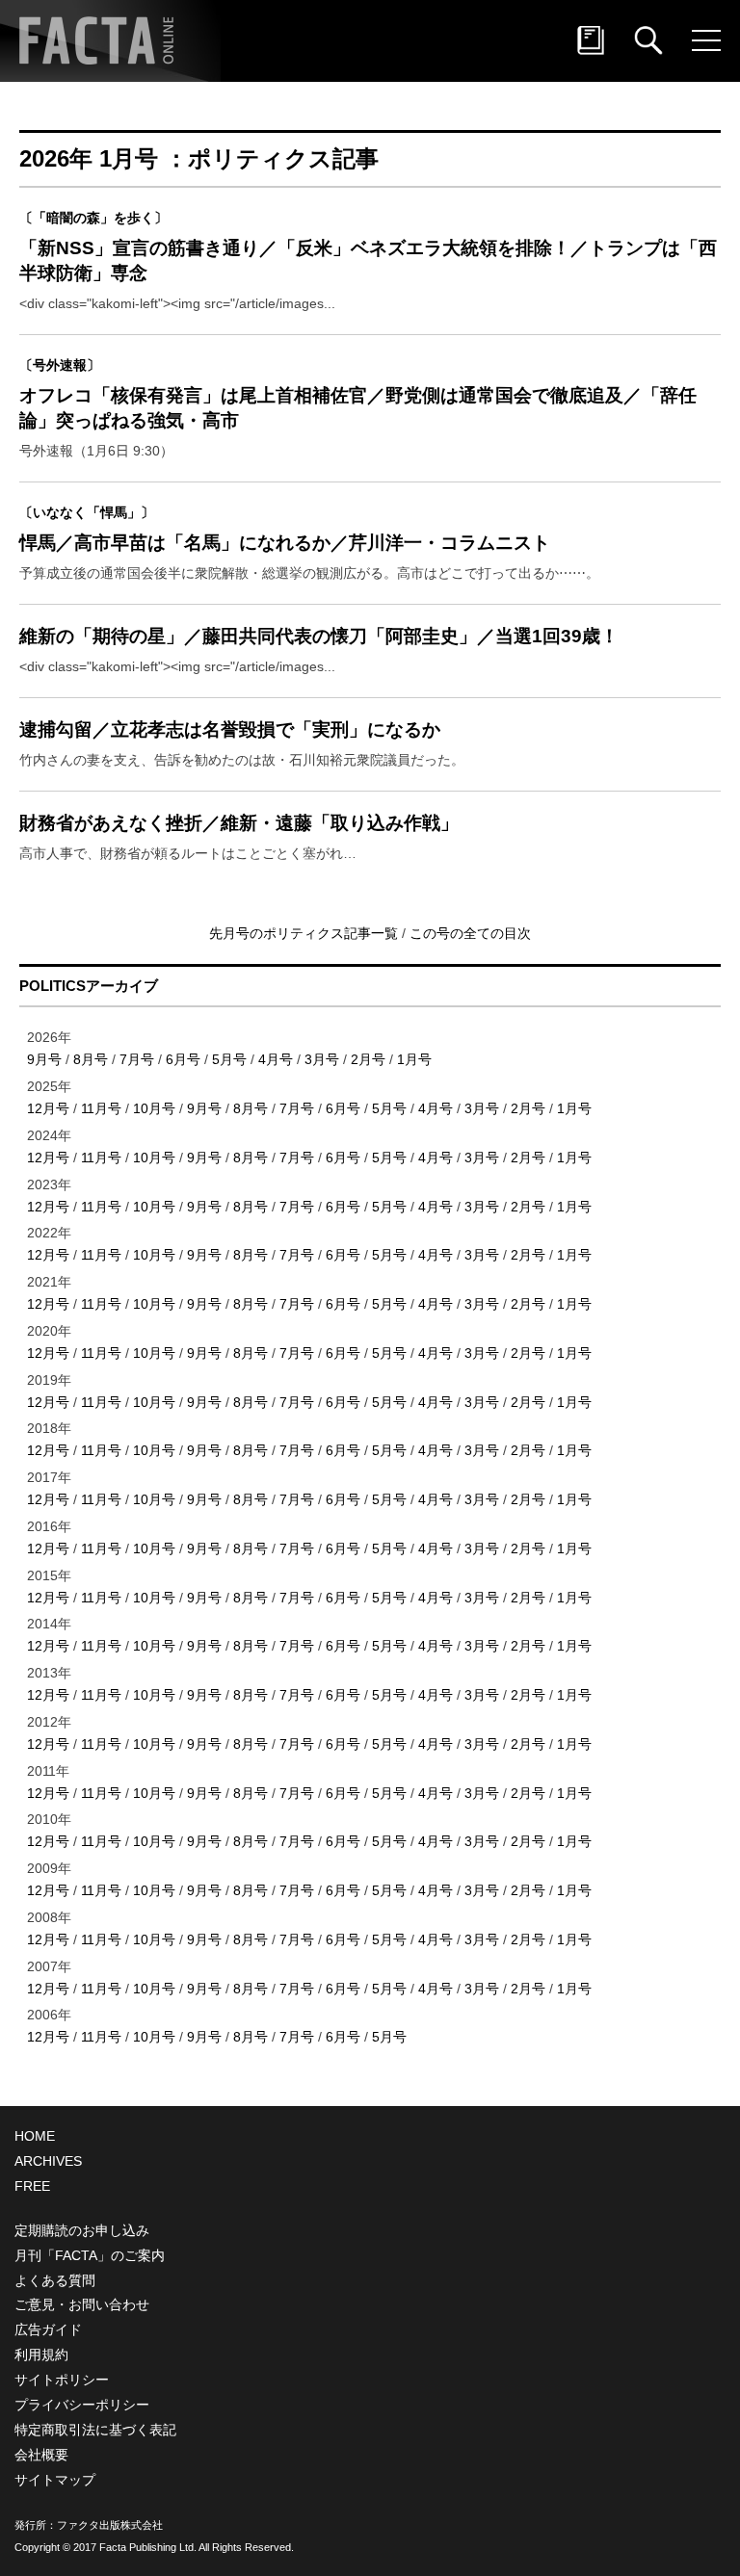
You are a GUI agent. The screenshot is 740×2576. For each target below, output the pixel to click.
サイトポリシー (62, 2380)
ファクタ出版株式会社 (110, 2525)
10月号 (154, 1108)
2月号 (368, 1059)
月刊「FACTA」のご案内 (90, 2255)
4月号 (276, 1059)
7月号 (137, 1059)
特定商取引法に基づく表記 (95, 2430)
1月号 (414, 1059)
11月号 (101, 1108)
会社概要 (41, 2455)
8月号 (91, 1059)
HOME (35, 2136)
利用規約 (41, 2355)
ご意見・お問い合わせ (82, 2304)
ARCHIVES (48, 2161)
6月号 (183, 1059)
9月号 (44, 1059)
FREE (32, 2186)
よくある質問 (55, 2280)
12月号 (48, 1108)
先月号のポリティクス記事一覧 (305, 933)
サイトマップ (55, 2480)
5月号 (229, 1059)
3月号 (322, 1059)
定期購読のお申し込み (82, 2230)
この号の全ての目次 (470, 933)
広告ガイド (48, 2329)
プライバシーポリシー (82, 2405)
